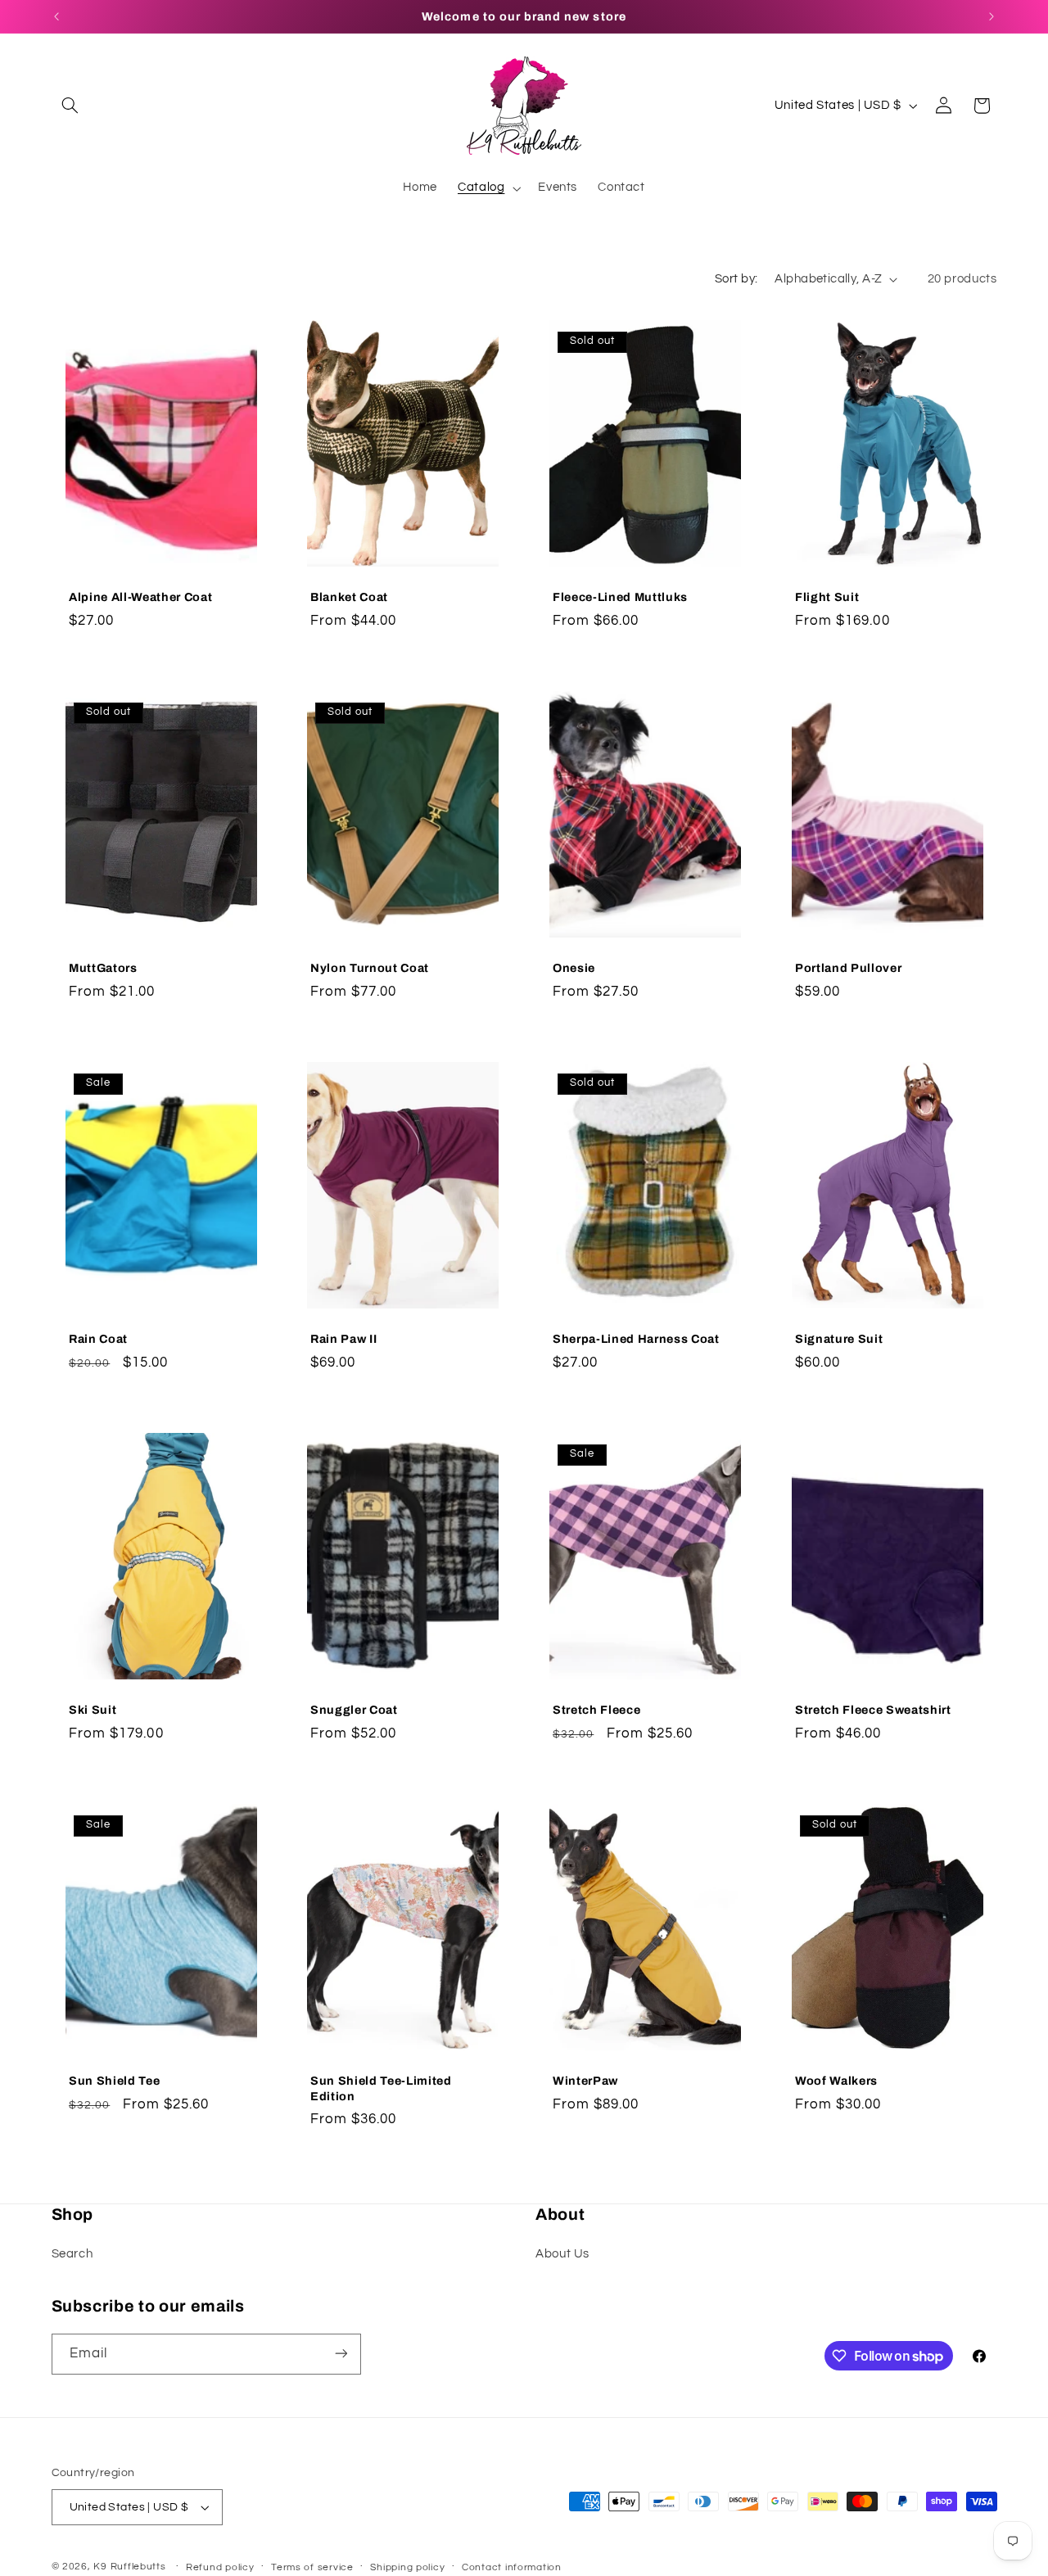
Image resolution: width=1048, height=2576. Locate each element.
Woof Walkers (836, 2081)
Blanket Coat (349, 597)
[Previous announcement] (56, 16)
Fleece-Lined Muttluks (620, 597)
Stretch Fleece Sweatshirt (873, 1711)
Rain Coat (98, 1339)
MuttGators (103, 968)
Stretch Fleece (596, 1711)
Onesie (574, 968)
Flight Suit (827, 597)
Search (72, 2255)
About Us (562, 2255)
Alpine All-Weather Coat (140, 597)
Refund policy (220, 2567)
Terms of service (312, 2567)
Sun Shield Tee (114, 2081)
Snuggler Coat (354, 1711)
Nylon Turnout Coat (370, 968)
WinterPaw (585, 2081)
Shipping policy (407, 2567)
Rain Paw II (343, 1339)
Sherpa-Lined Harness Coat (636, 1339)
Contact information (512, 2567)
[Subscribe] (341, 2354)
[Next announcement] (992, 16)
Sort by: (736, 279)
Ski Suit (93, 1711)
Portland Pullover (848, 968)
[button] (70, 106)
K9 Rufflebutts (129, 2567)
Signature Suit (839, 1339)
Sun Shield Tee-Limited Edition (381, 2089)
